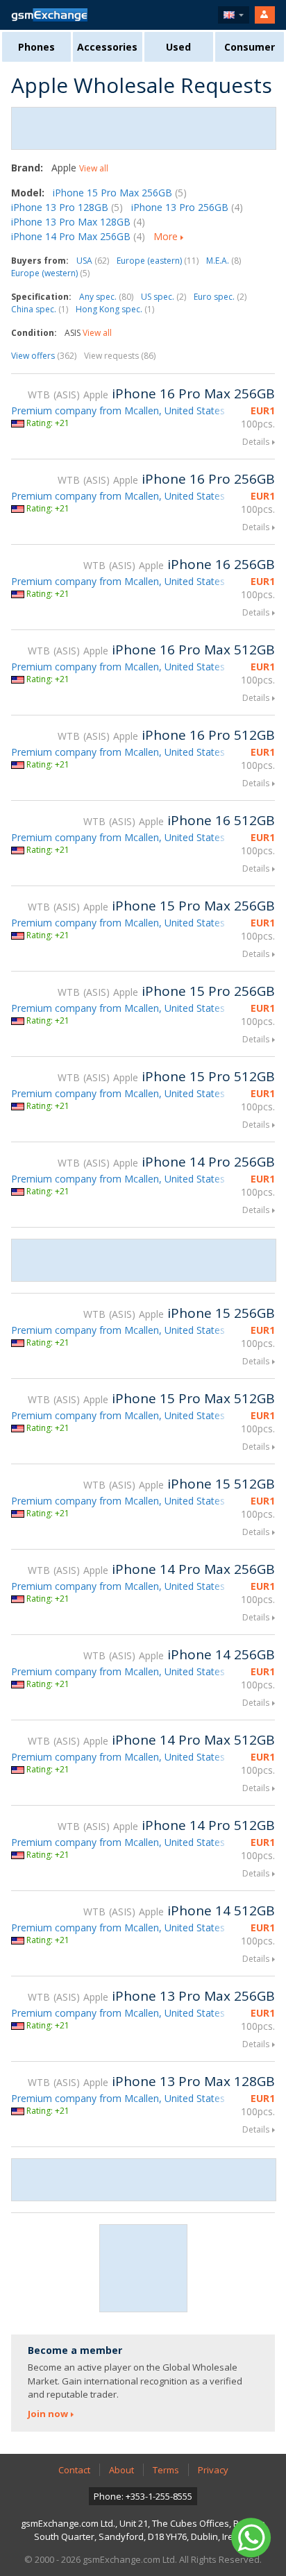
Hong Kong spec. (115, 309)
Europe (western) (50, 273)
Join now (48, 2414)
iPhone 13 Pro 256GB (187, 207)
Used (178, 47)
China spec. (40, 309)
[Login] (265, 15)
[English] (234, 15)
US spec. (163, 297)
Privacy (213, 2470)
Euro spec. (220, 297)
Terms (166, 2470)
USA (93, 261)
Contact (74, 2470)
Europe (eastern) (158, 261)
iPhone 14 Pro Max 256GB (78, 236)
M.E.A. (224, 261)
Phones (36, 47)
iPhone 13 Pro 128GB (67, 207)
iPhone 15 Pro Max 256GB (120, 193)
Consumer (250, 47)
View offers (44, 356)
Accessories (107, 47)
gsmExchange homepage (49, 15)
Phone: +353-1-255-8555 (143, 2496)
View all (94, 168)
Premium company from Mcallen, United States (118, 410)
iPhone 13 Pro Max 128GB (78, 222)
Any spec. (106, 297)
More (166, 236)
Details (256, 442)
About (121, 2470)
